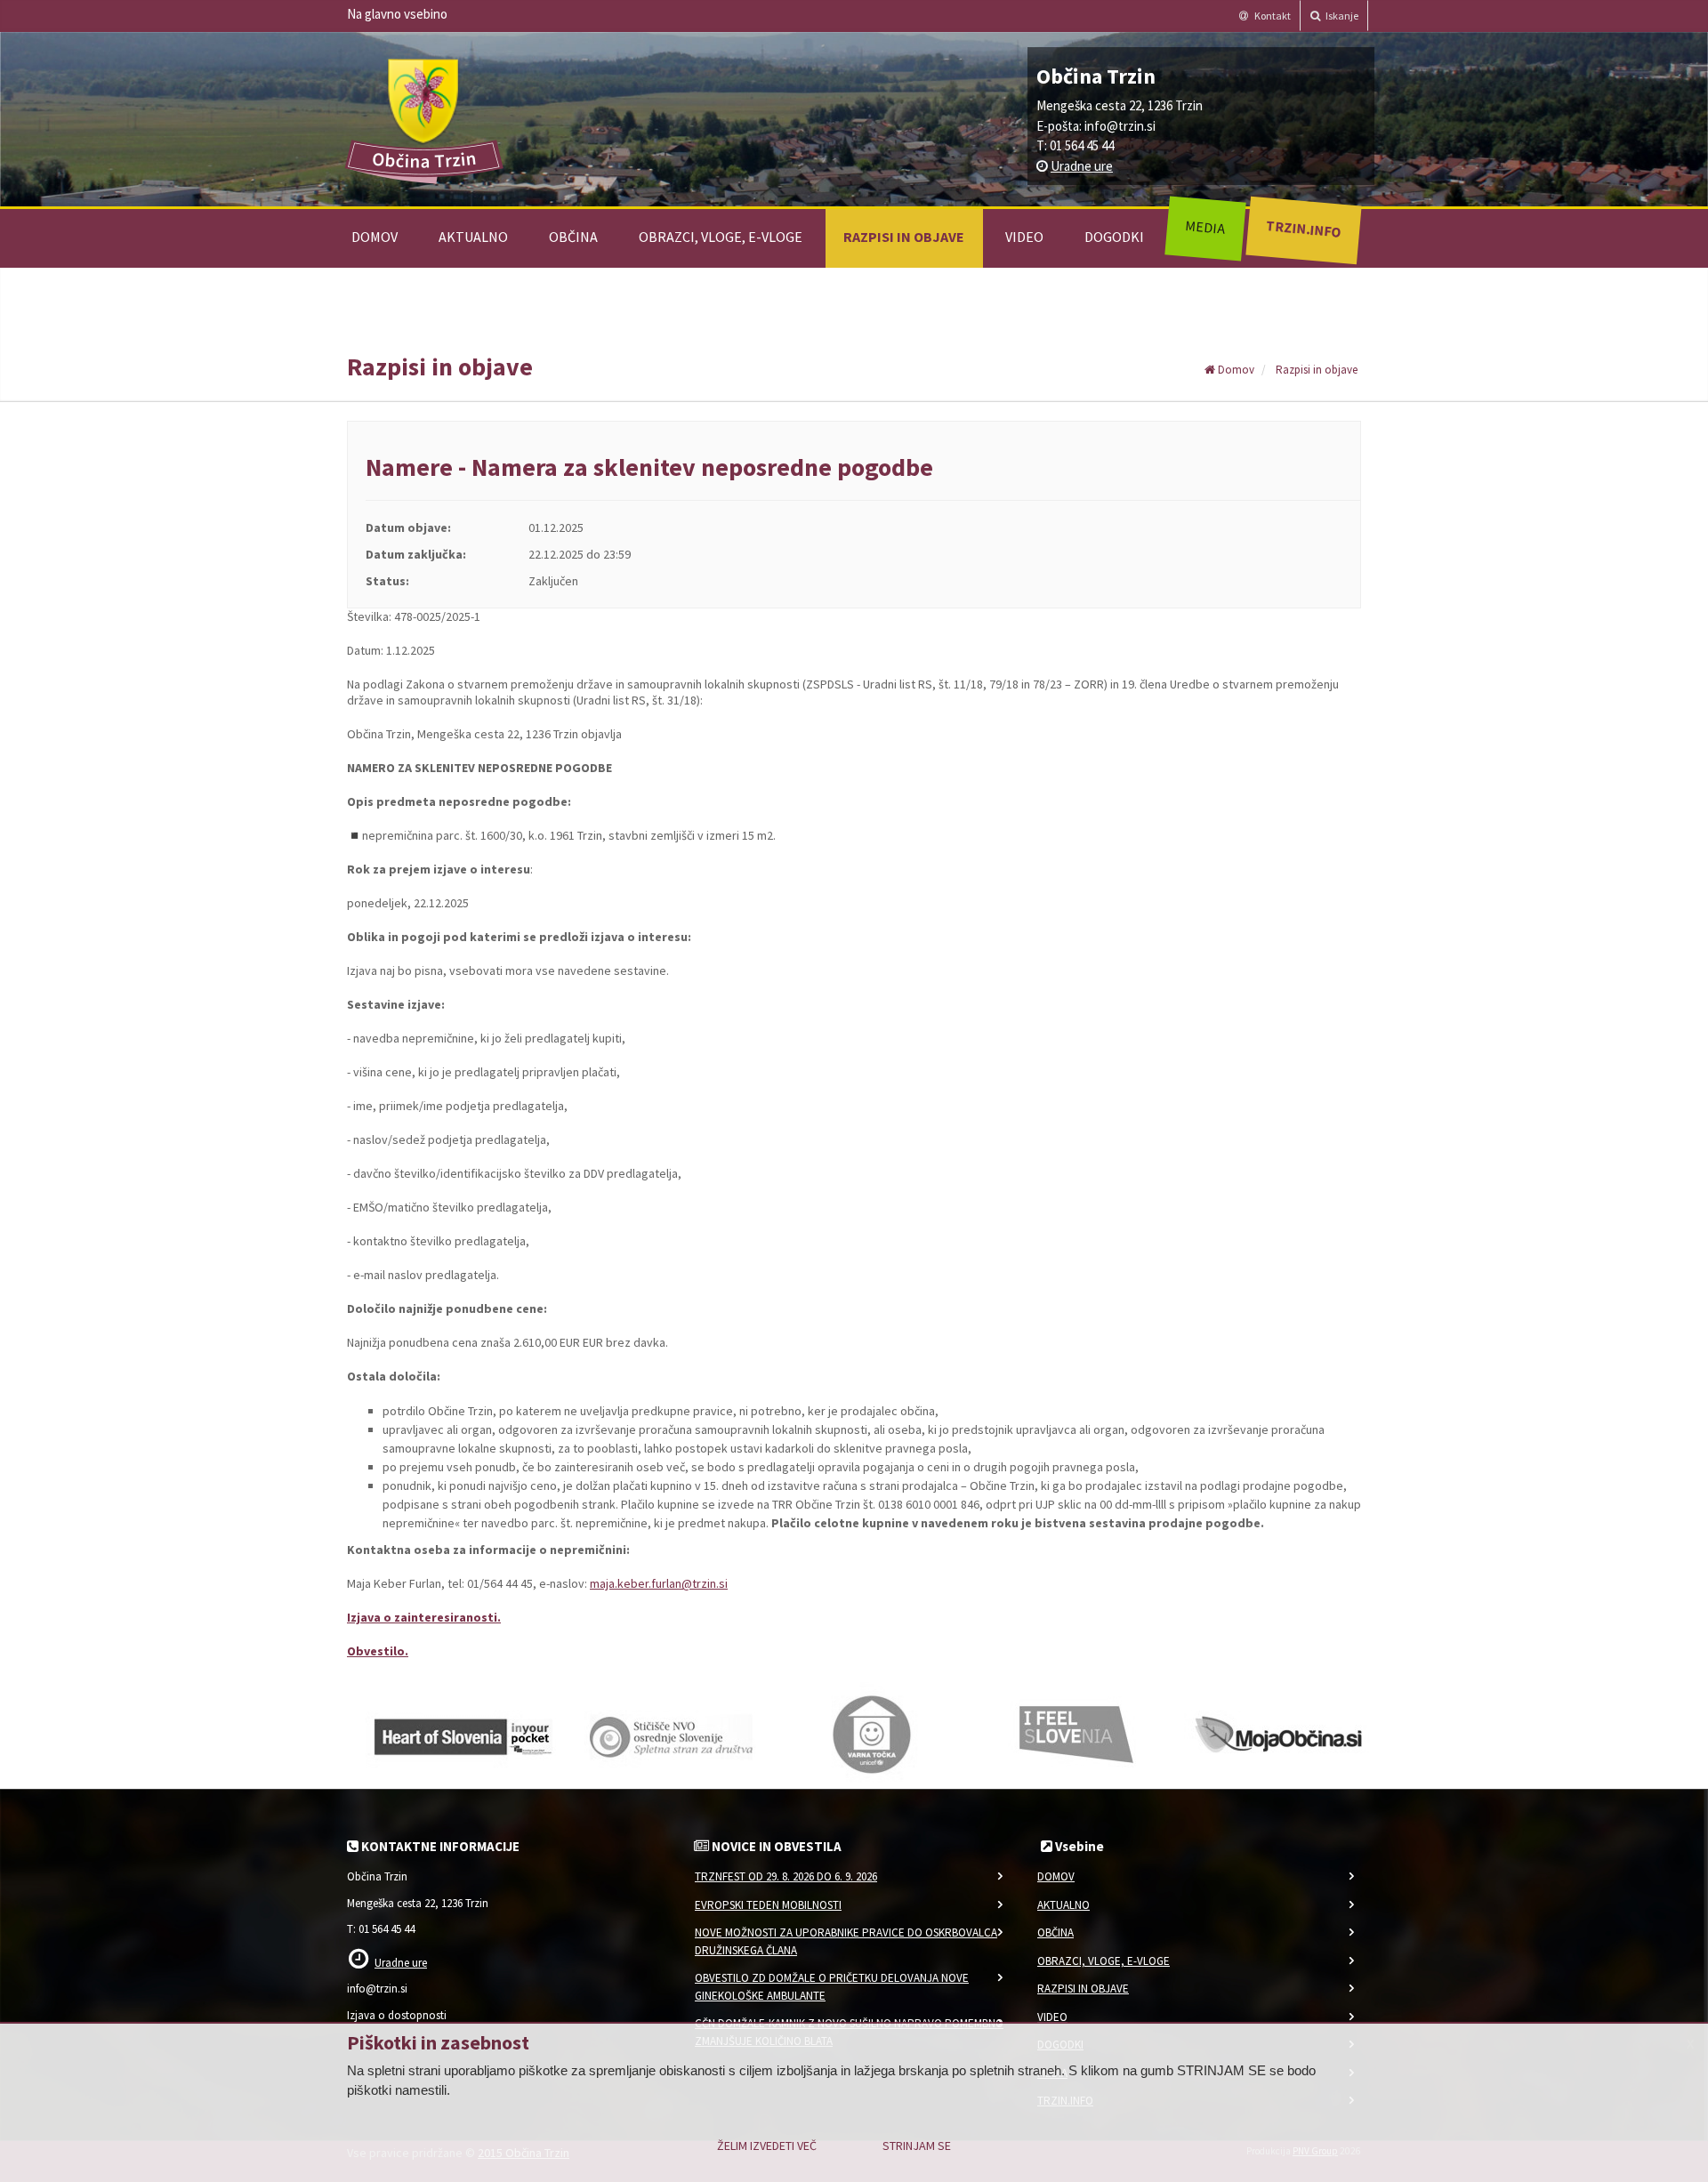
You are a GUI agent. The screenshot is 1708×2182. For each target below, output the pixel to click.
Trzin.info (1303, 228)
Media (1205, 227)
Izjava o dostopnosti (397, 2015)
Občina (573, 237)
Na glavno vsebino (397, 14)
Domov (375, 237)
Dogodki (1114, 237)
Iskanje (1341, 16)
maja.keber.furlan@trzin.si (659, 1583)
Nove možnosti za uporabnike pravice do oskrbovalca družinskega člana (846, 1941)
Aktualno (473, 237)
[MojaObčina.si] (1281, 1734)
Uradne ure (1082, 166)
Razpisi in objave (904, 237)
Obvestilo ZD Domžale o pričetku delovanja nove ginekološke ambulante (832, 1987)
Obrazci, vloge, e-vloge (721, 237)
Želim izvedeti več (767, 2146)
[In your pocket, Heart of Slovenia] (463, 1734)
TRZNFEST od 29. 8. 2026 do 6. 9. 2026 (786, 1876)
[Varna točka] (872, 1734)
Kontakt (1272, 16)
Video (1024, 237)
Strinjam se (917, 2146)
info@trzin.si (1120, 126)
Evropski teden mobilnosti (768, 1905)
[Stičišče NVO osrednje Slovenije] (667, 1734)
